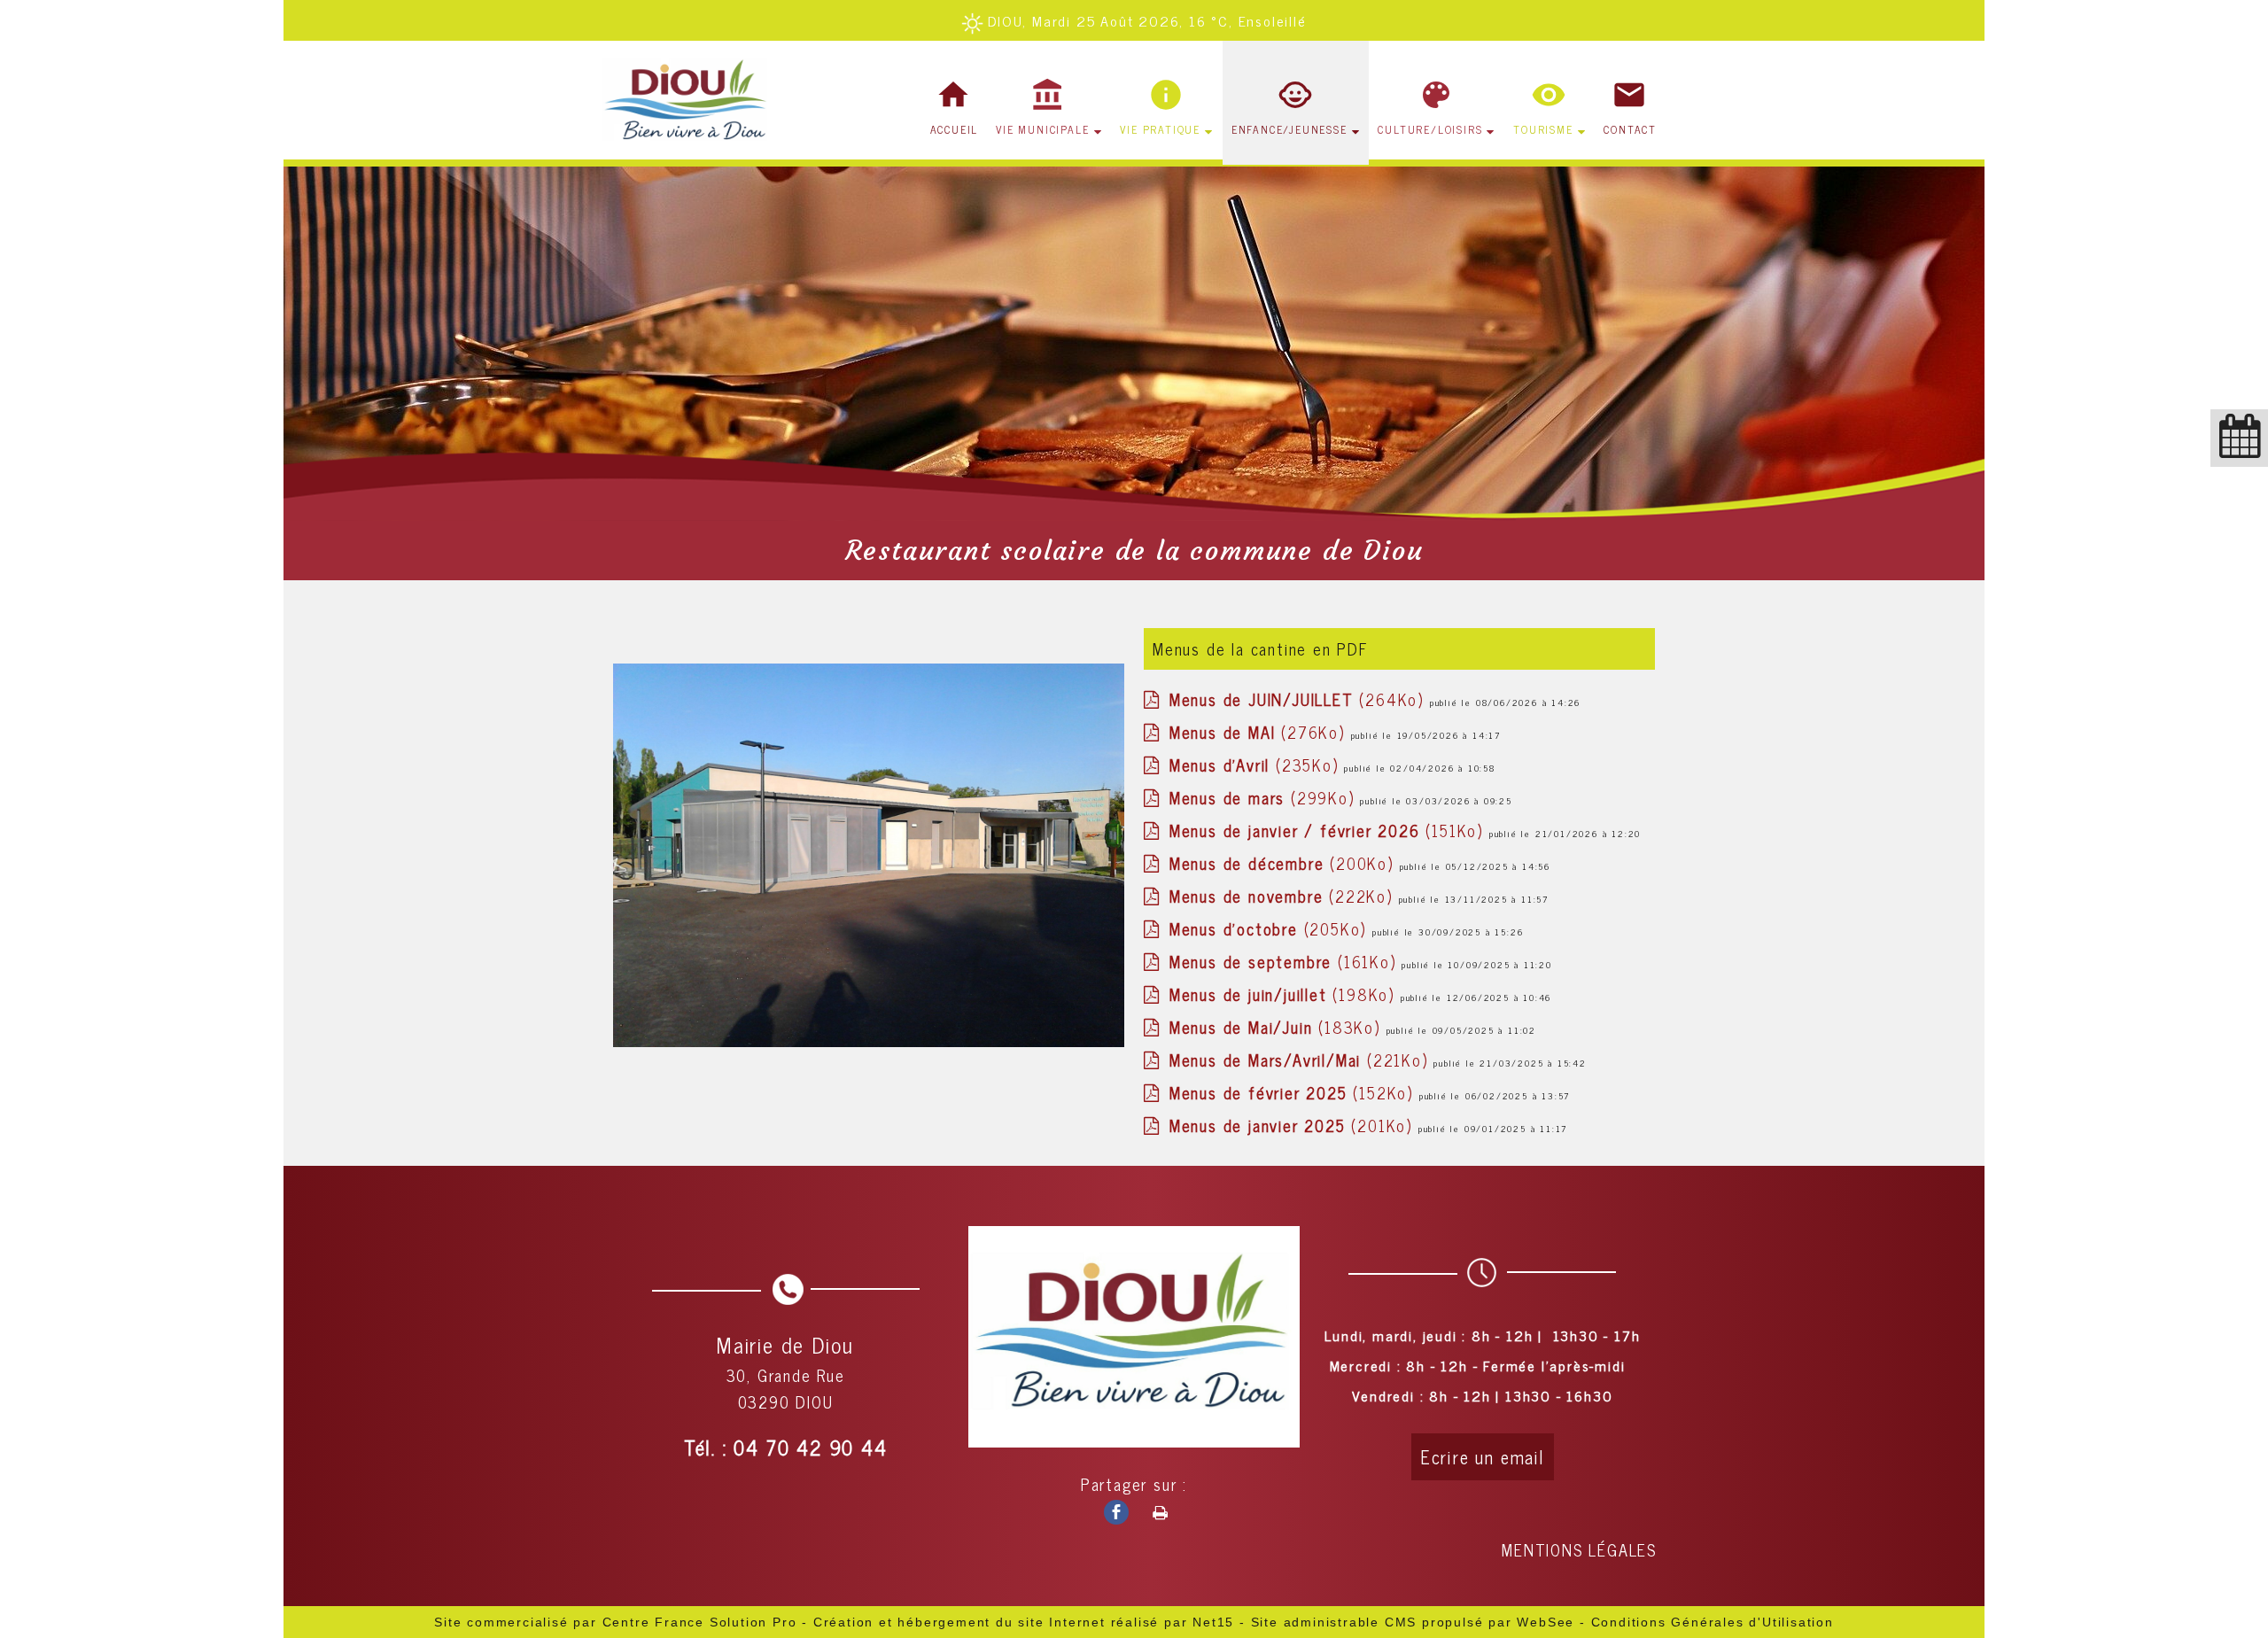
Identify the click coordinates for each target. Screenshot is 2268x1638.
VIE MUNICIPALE (1042, 129)
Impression (1153, 1510)
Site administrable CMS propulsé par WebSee (1413, 1622)
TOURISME (1543, 129)
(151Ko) (1329, 830)
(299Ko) (1265, 797)
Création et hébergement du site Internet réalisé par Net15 (1024, 1622)
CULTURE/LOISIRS (1430, 129)
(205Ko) (1271, 928)
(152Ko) (1294, 1092)
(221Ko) (1301, 1060)
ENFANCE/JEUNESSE (1289, 129)
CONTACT (1630, 129)
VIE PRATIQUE (1160, 129)
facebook (1109, 1511)
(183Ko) (1278, 1027)
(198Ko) (1285, 994)
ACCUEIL (955, 129)
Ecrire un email (1483, 1457)
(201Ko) (1294, 1125)
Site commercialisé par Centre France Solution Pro (615, 1622)
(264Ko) (1300, 699)
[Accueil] (689, 103)
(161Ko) (1285, 961)
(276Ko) (1260, 732)
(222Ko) (1284, 896)
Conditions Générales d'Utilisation (1713, 1622)
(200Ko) (1285, 863)
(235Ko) (1257, 765)
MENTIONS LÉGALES (1579, 1549)
